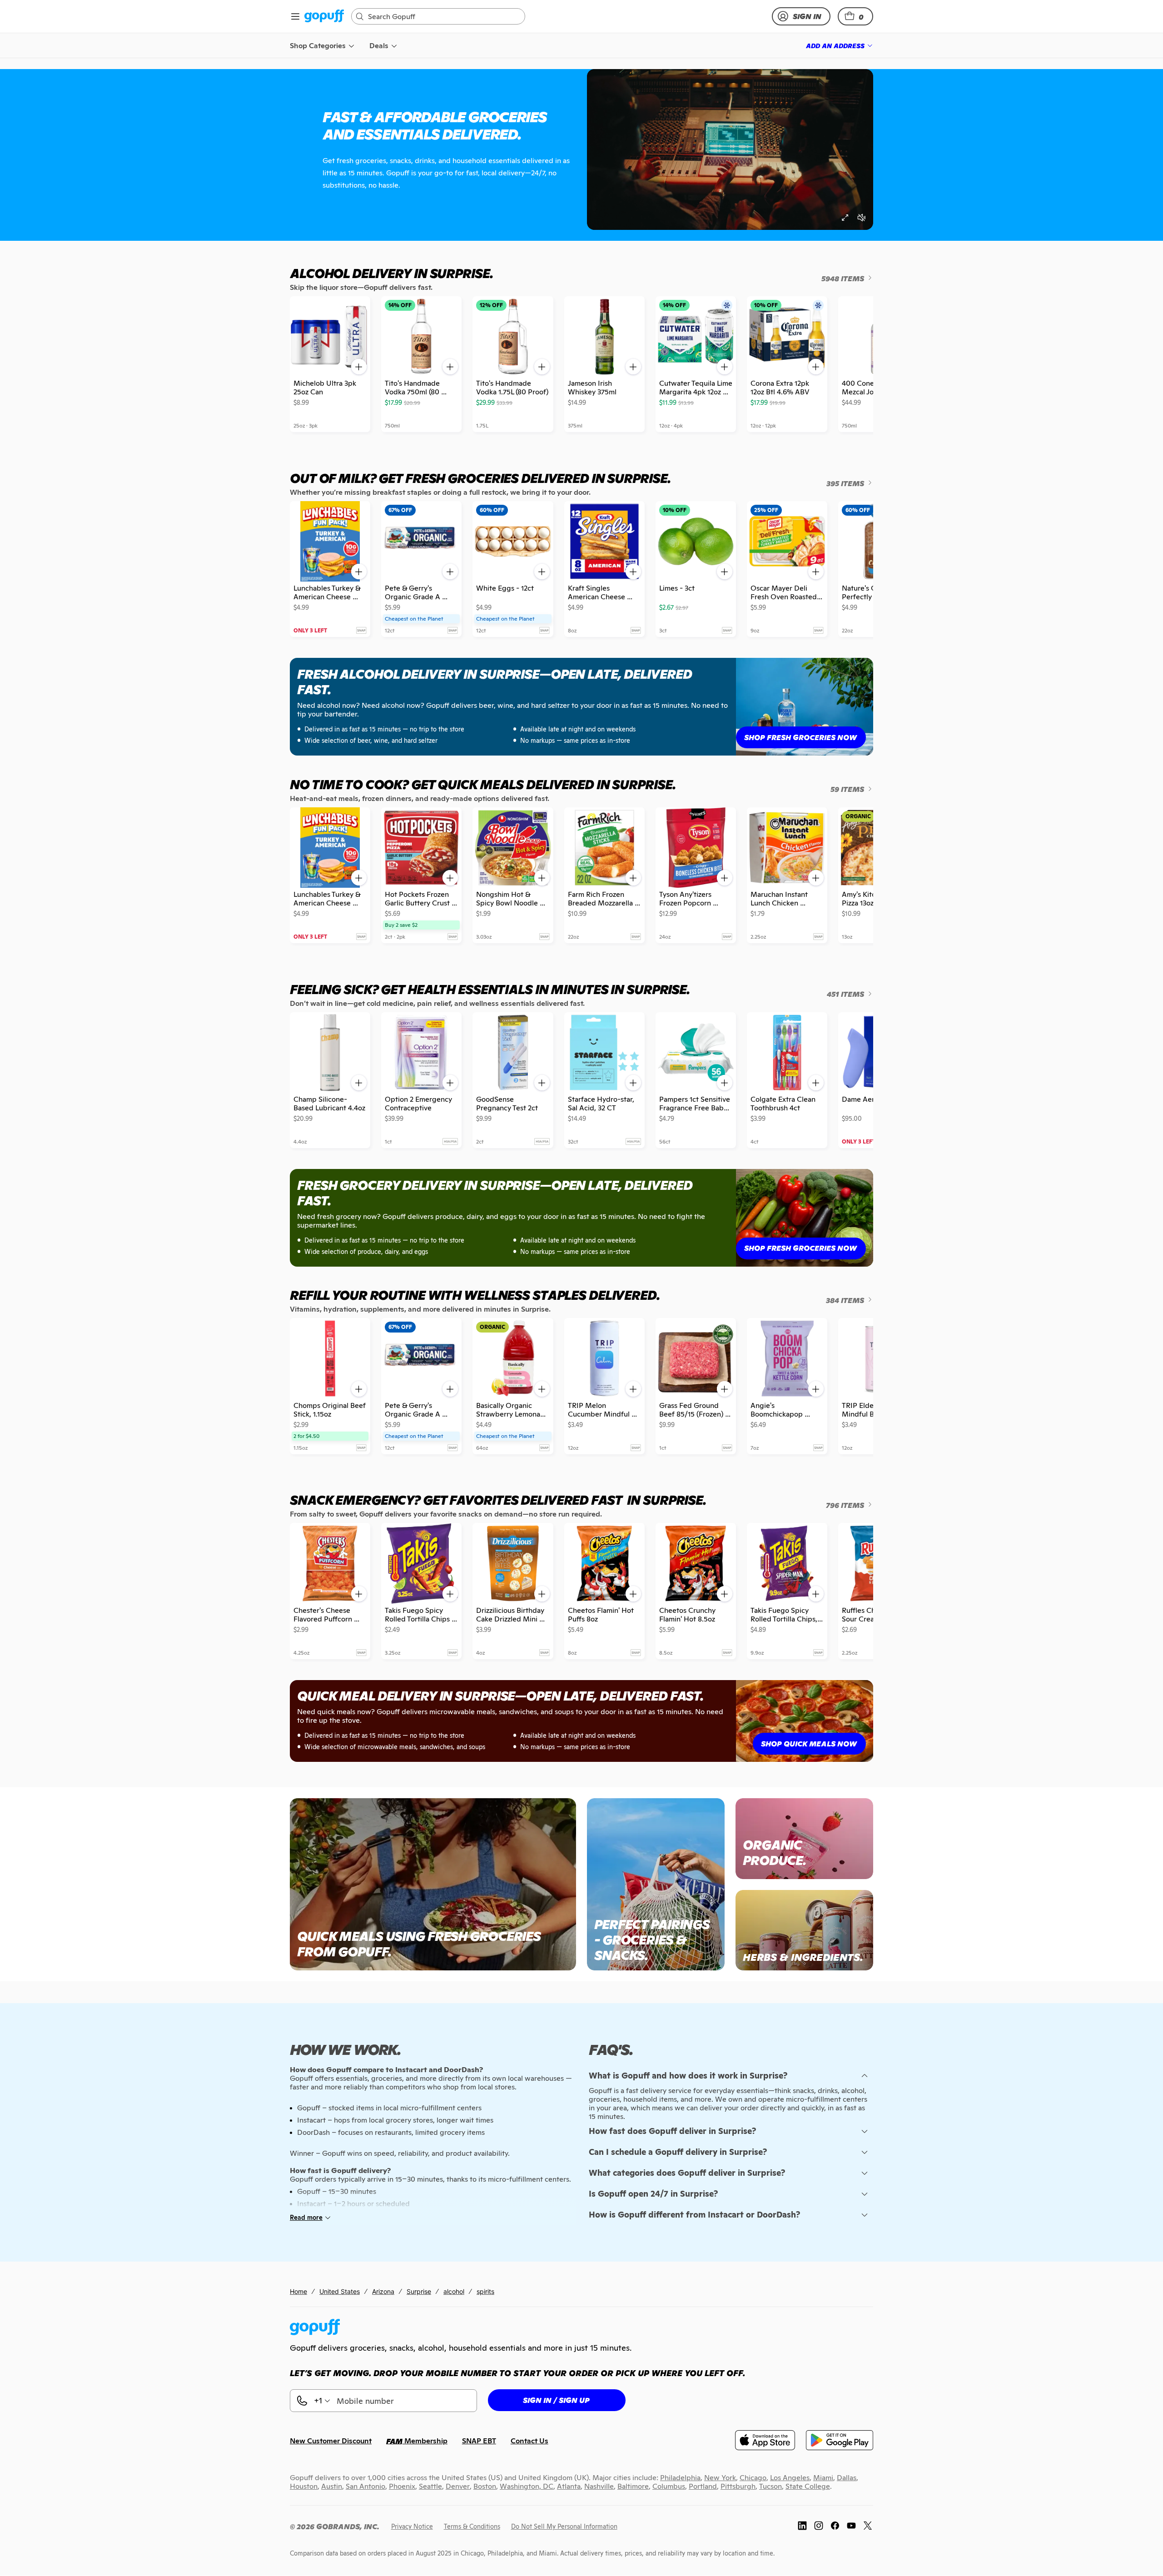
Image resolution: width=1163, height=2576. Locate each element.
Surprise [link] (419, 2291)
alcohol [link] (454, 2291)
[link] (324, 17)
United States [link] (340, 2291)
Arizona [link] (383, 2291)
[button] (855, 16)
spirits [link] (485, 2291)
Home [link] (298, 2291)
